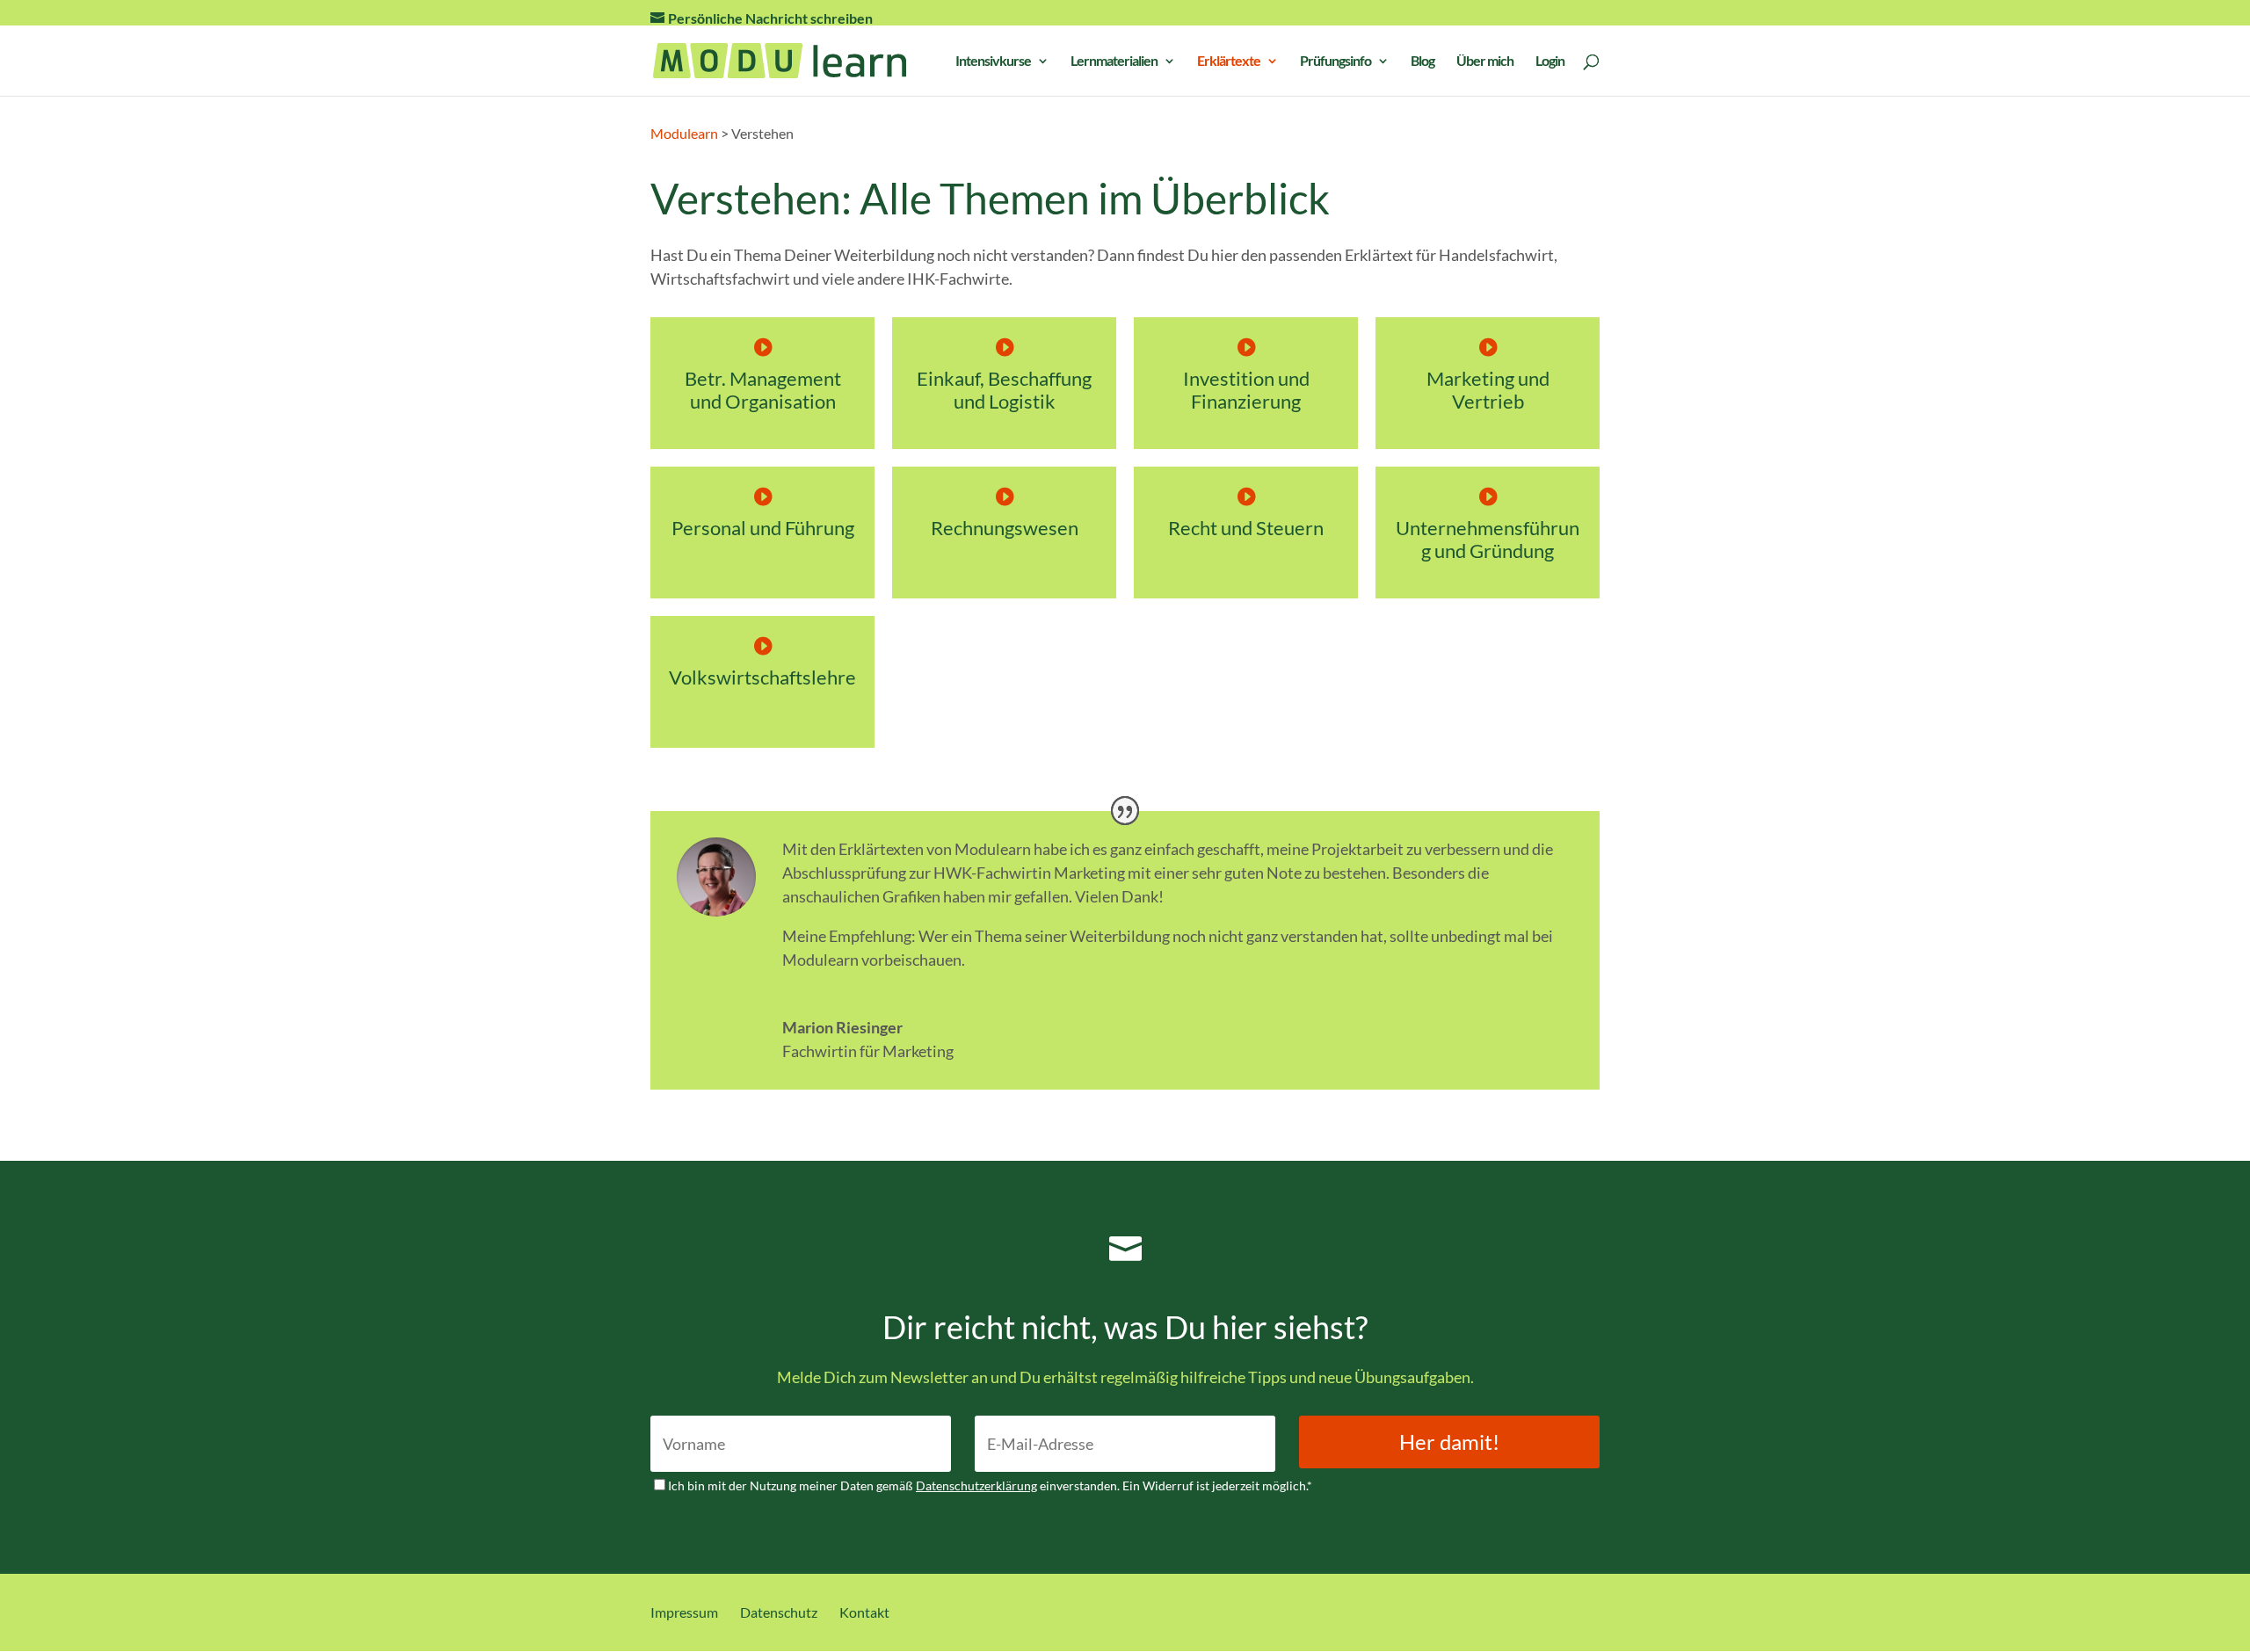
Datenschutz (779, 1612)
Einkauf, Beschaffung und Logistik (1004, 390)
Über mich (1485, 62)
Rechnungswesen (1005, 528)
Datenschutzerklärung (976, 1485)
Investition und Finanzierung (1246, 390)
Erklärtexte (1229, 62)
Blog (1423, 62)
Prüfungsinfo (1335, 62)
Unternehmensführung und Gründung (1488, 539)
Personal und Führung (763, 528)
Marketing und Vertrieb (1488, 390)
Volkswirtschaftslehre (762, 677)
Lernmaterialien (1114, 62)
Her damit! (1449, 1442)
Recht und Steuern (1246, 528)
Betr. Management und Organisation (763, 390)
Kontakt (864, 1612)
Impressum (684, 1612)
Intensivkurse (993, 62)
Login (1550, 62)
